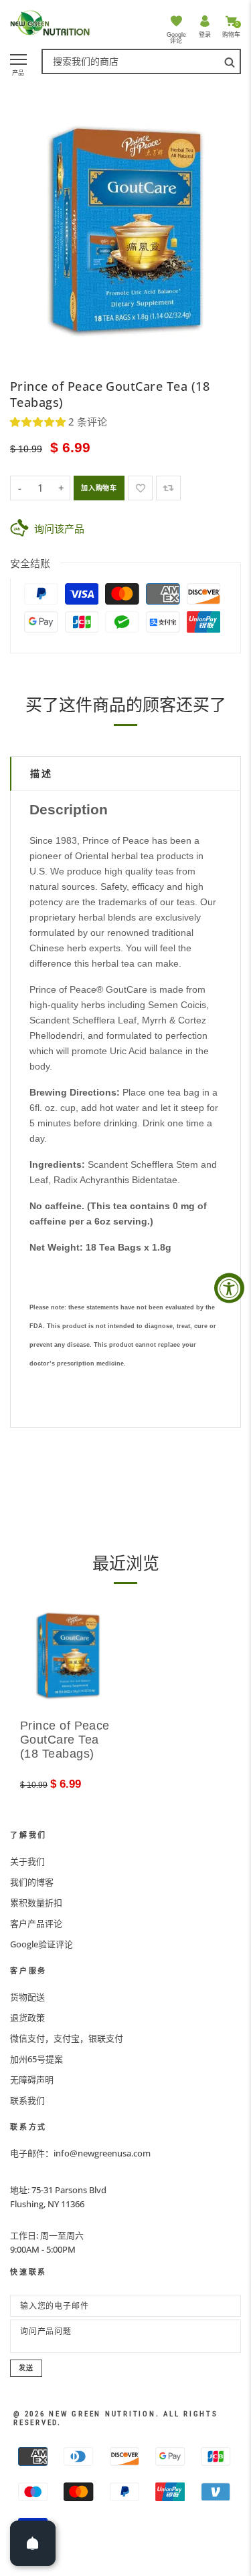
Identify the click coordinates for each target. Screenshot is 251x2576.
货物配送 (27, 1997)
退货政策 (27, 2018)
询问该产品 (59, 528)
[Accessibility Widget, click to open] (229, 1288)
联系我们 (27, 2100)
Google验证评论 (41, 1944)
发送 (26, 2368)
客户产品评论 (36, 1923)
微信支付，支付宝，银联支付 (67, 2038)
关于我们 (27, 1861)
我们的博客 (32, 1882)
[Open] (33, 2543)
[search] (230, 61)
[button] (39, 422)
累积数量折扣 (36, 1903)
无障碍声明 (32, 2080)
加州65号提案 (36, 2059)
